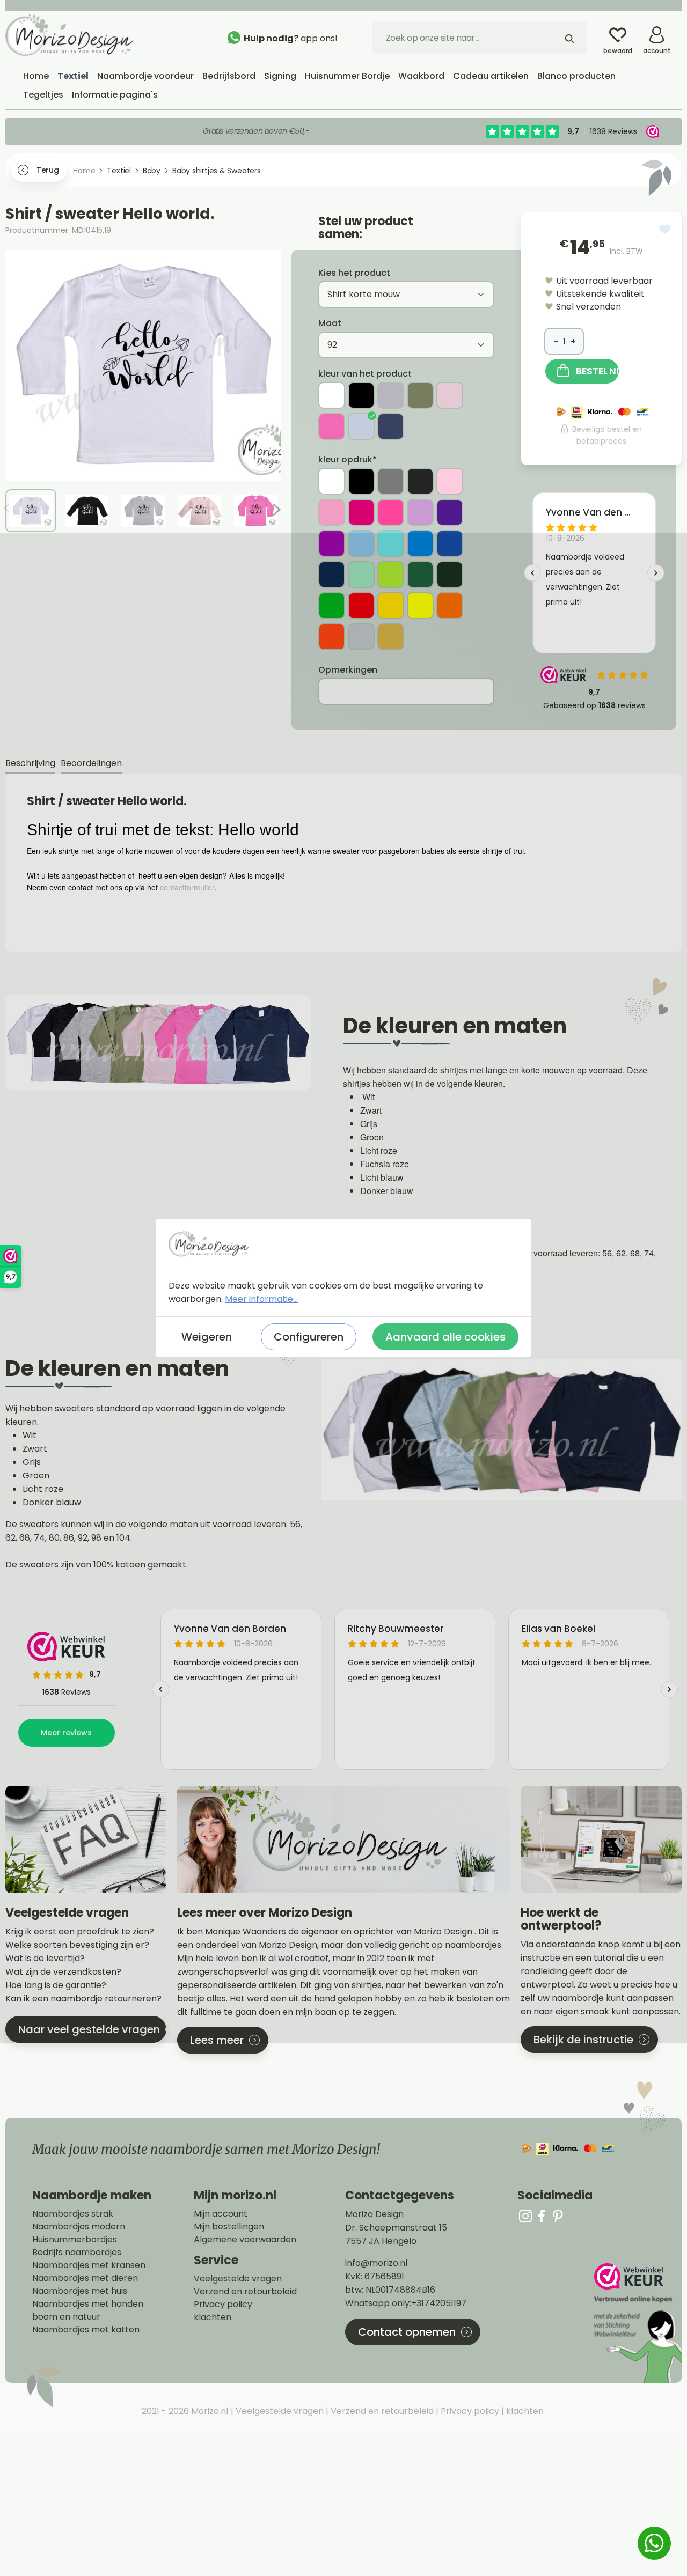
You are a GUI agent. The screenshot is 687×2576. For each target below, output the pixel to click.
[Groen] (420, 575)
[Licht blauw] (361, 426)
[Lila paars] (420, 512)
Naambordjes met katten (86, 2330)
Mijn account (221, 2214)
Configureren (309, 1337)
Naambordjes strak (73, 2214)
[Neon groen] (332, 606)
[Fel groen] (391, 575)
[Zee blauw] (391, 543)
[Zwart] (361, 395)
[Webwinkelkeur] (637, 2323)
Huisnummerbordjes (75, 2240)
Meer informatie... (261, 1299)
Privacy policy (223, 2305)
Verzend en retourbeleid (245, 2292)
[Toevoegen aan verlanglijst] (665, 229)
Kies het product (354, 273)
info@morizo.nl (376, 2263)
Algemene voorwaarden (245, 2240)
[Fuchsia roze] (332, 426)
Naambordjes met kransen (89, 2265)
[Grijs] (391, 395)
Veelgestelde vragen (238, 2279)
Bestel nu (597, 371)
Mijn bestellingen (229, 2227)
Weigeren (207, 1337)
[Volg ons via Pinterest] (558, 2216)
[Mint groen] (361, 575)
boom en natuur (66, 2317)
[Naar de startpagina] (86, 35)
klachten (213, 2317)
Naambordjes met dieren (85, 2278)
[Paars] (450, 512)
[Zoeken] (569, 38)
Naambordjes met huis (80, 2291)
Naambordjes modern (79, 2227)
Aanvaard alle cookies (445, 1337)
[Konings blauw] (450, 543)
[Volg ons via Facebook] (542, 2216)
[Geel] (391, 606)
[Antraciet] (420, 481)
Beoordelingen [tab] (91, 763)
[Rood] (361, 606)
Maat (330, 323)
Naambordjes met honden (88, 2304)
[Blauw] (420, 543)
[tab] (30, 764)
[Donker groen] (450, 575)
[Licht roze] (450, 395)
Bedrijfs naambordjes (77, 2253)
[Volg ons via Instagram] (525, 2216)
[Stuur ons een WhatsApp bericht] (654, 2543)
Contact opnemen (407, 2332)
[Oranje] (450, 606)
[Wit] (332, 395)
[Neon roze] (391, 512)
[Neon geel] (420, 606)
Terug (47, 170)
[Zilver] (361, 637)
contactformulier (187, 887)
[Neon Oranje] (332, 637)
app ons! (319, 38)
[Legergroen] (420, 395)
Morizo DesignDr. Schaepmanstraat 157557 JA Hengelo (396, 2228)
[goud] (391, 637)
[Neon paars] (332, 543)
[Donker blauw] (391, 426)
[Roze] (332, 512)
